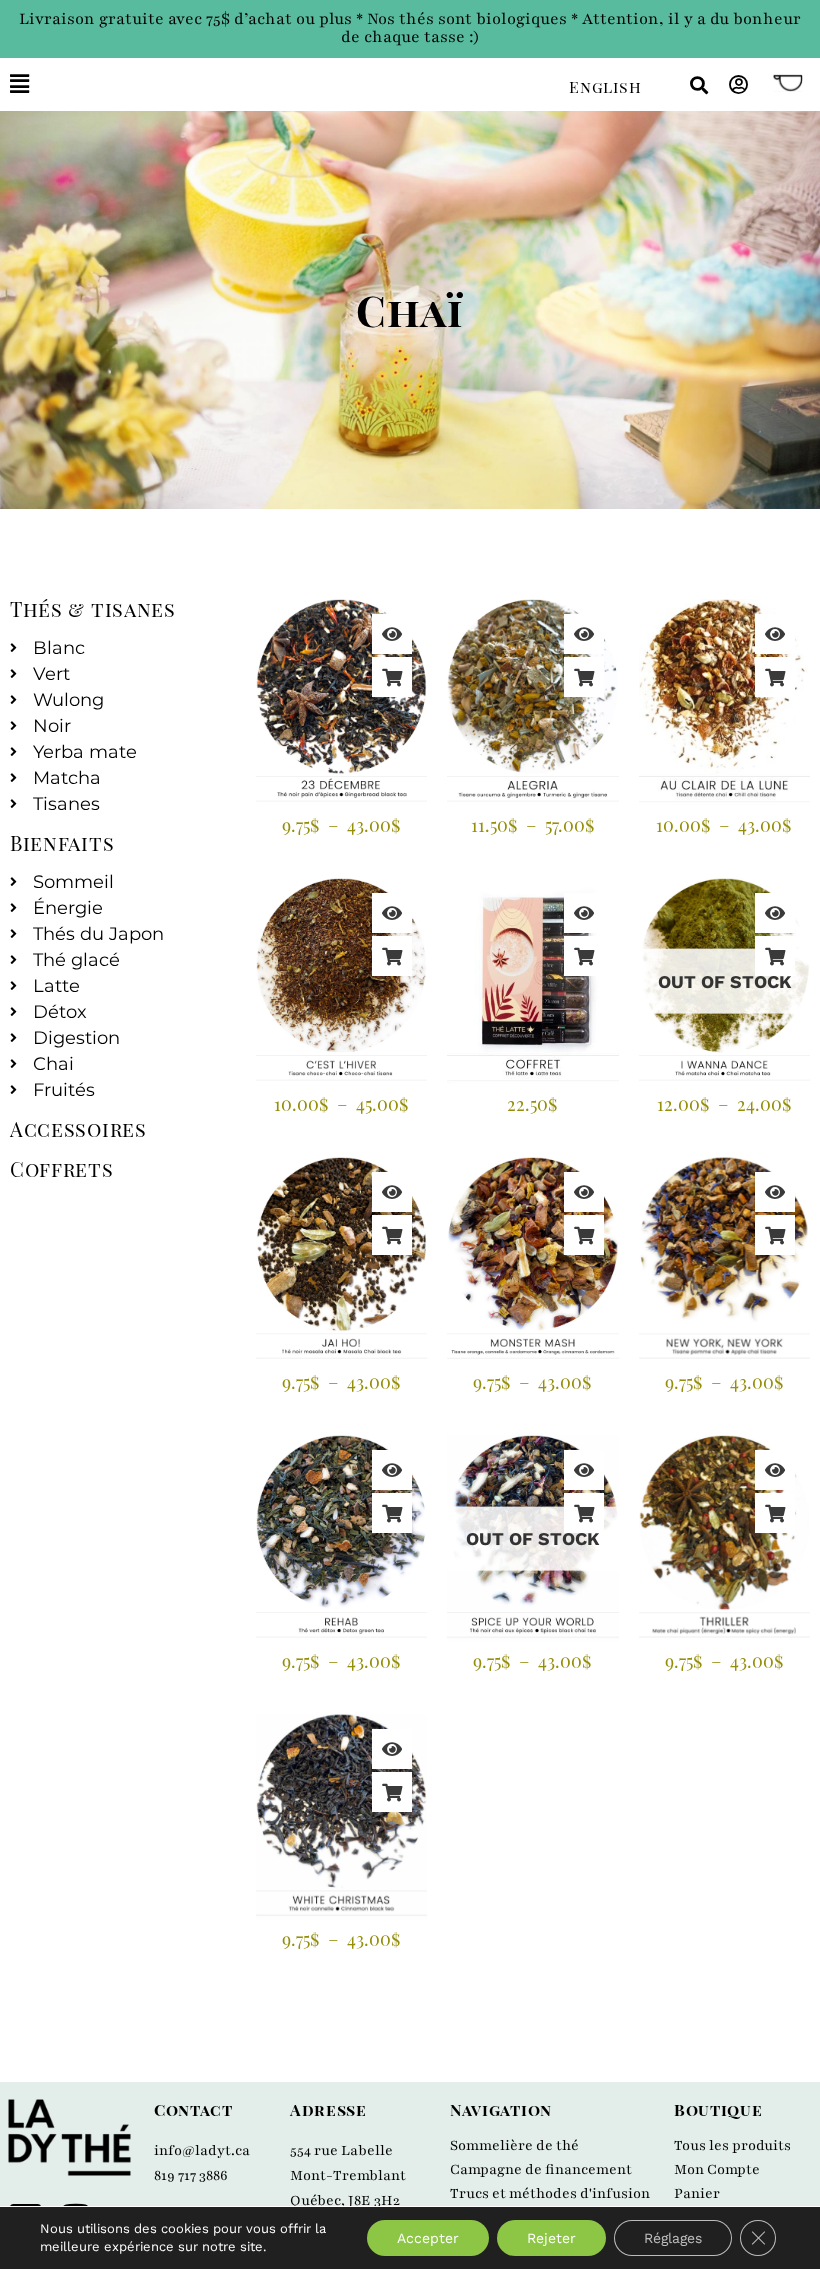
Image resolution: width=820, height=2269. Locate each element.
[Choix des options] (392, 677)
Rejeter (551, 2238)
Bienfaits (62, 842)
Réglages (673, 2238)
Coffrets (62, 1168)
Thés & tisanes (93, 608)
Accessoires (78, 1128)
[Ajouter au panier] (584, 956)
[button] (274, 84)
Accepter (428, 2238)
